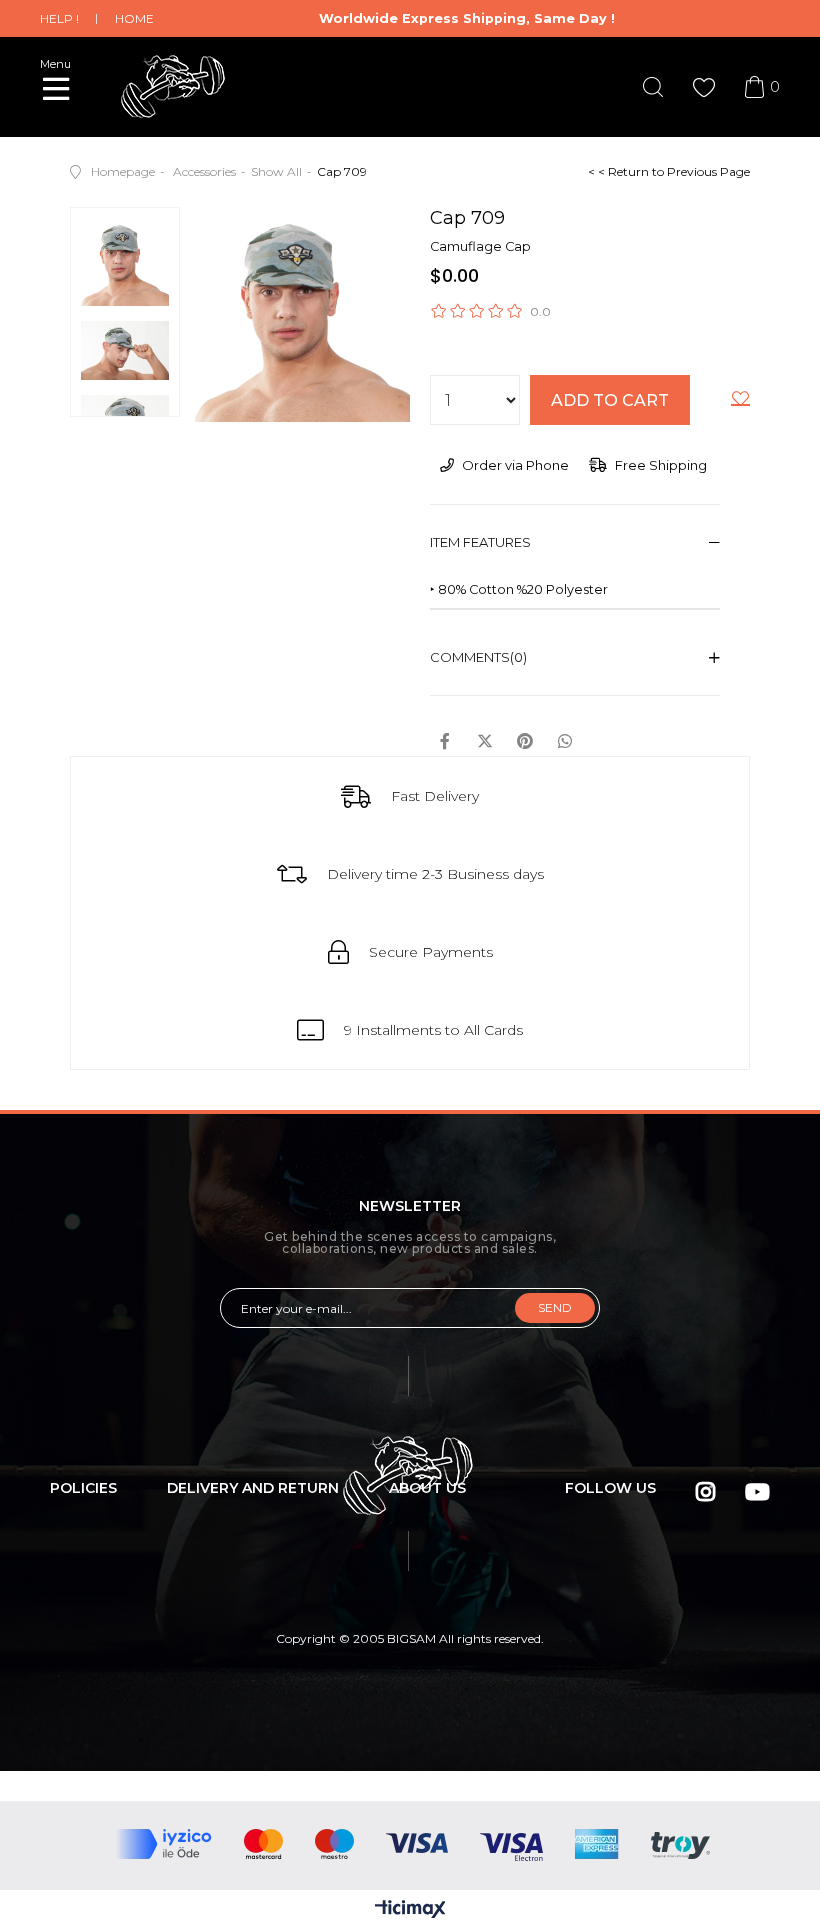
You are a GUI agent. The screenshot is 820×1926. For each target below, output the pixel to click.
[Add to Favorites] (740, 402)
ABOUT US (427, 1488)
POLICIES (83, 1488)
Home (134, 18)
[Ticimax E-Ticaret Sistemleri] (410, 1910)
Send (555, 1307)
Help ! (59, 18)
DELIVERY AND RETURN (253, 1488)
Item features (480, 542)
